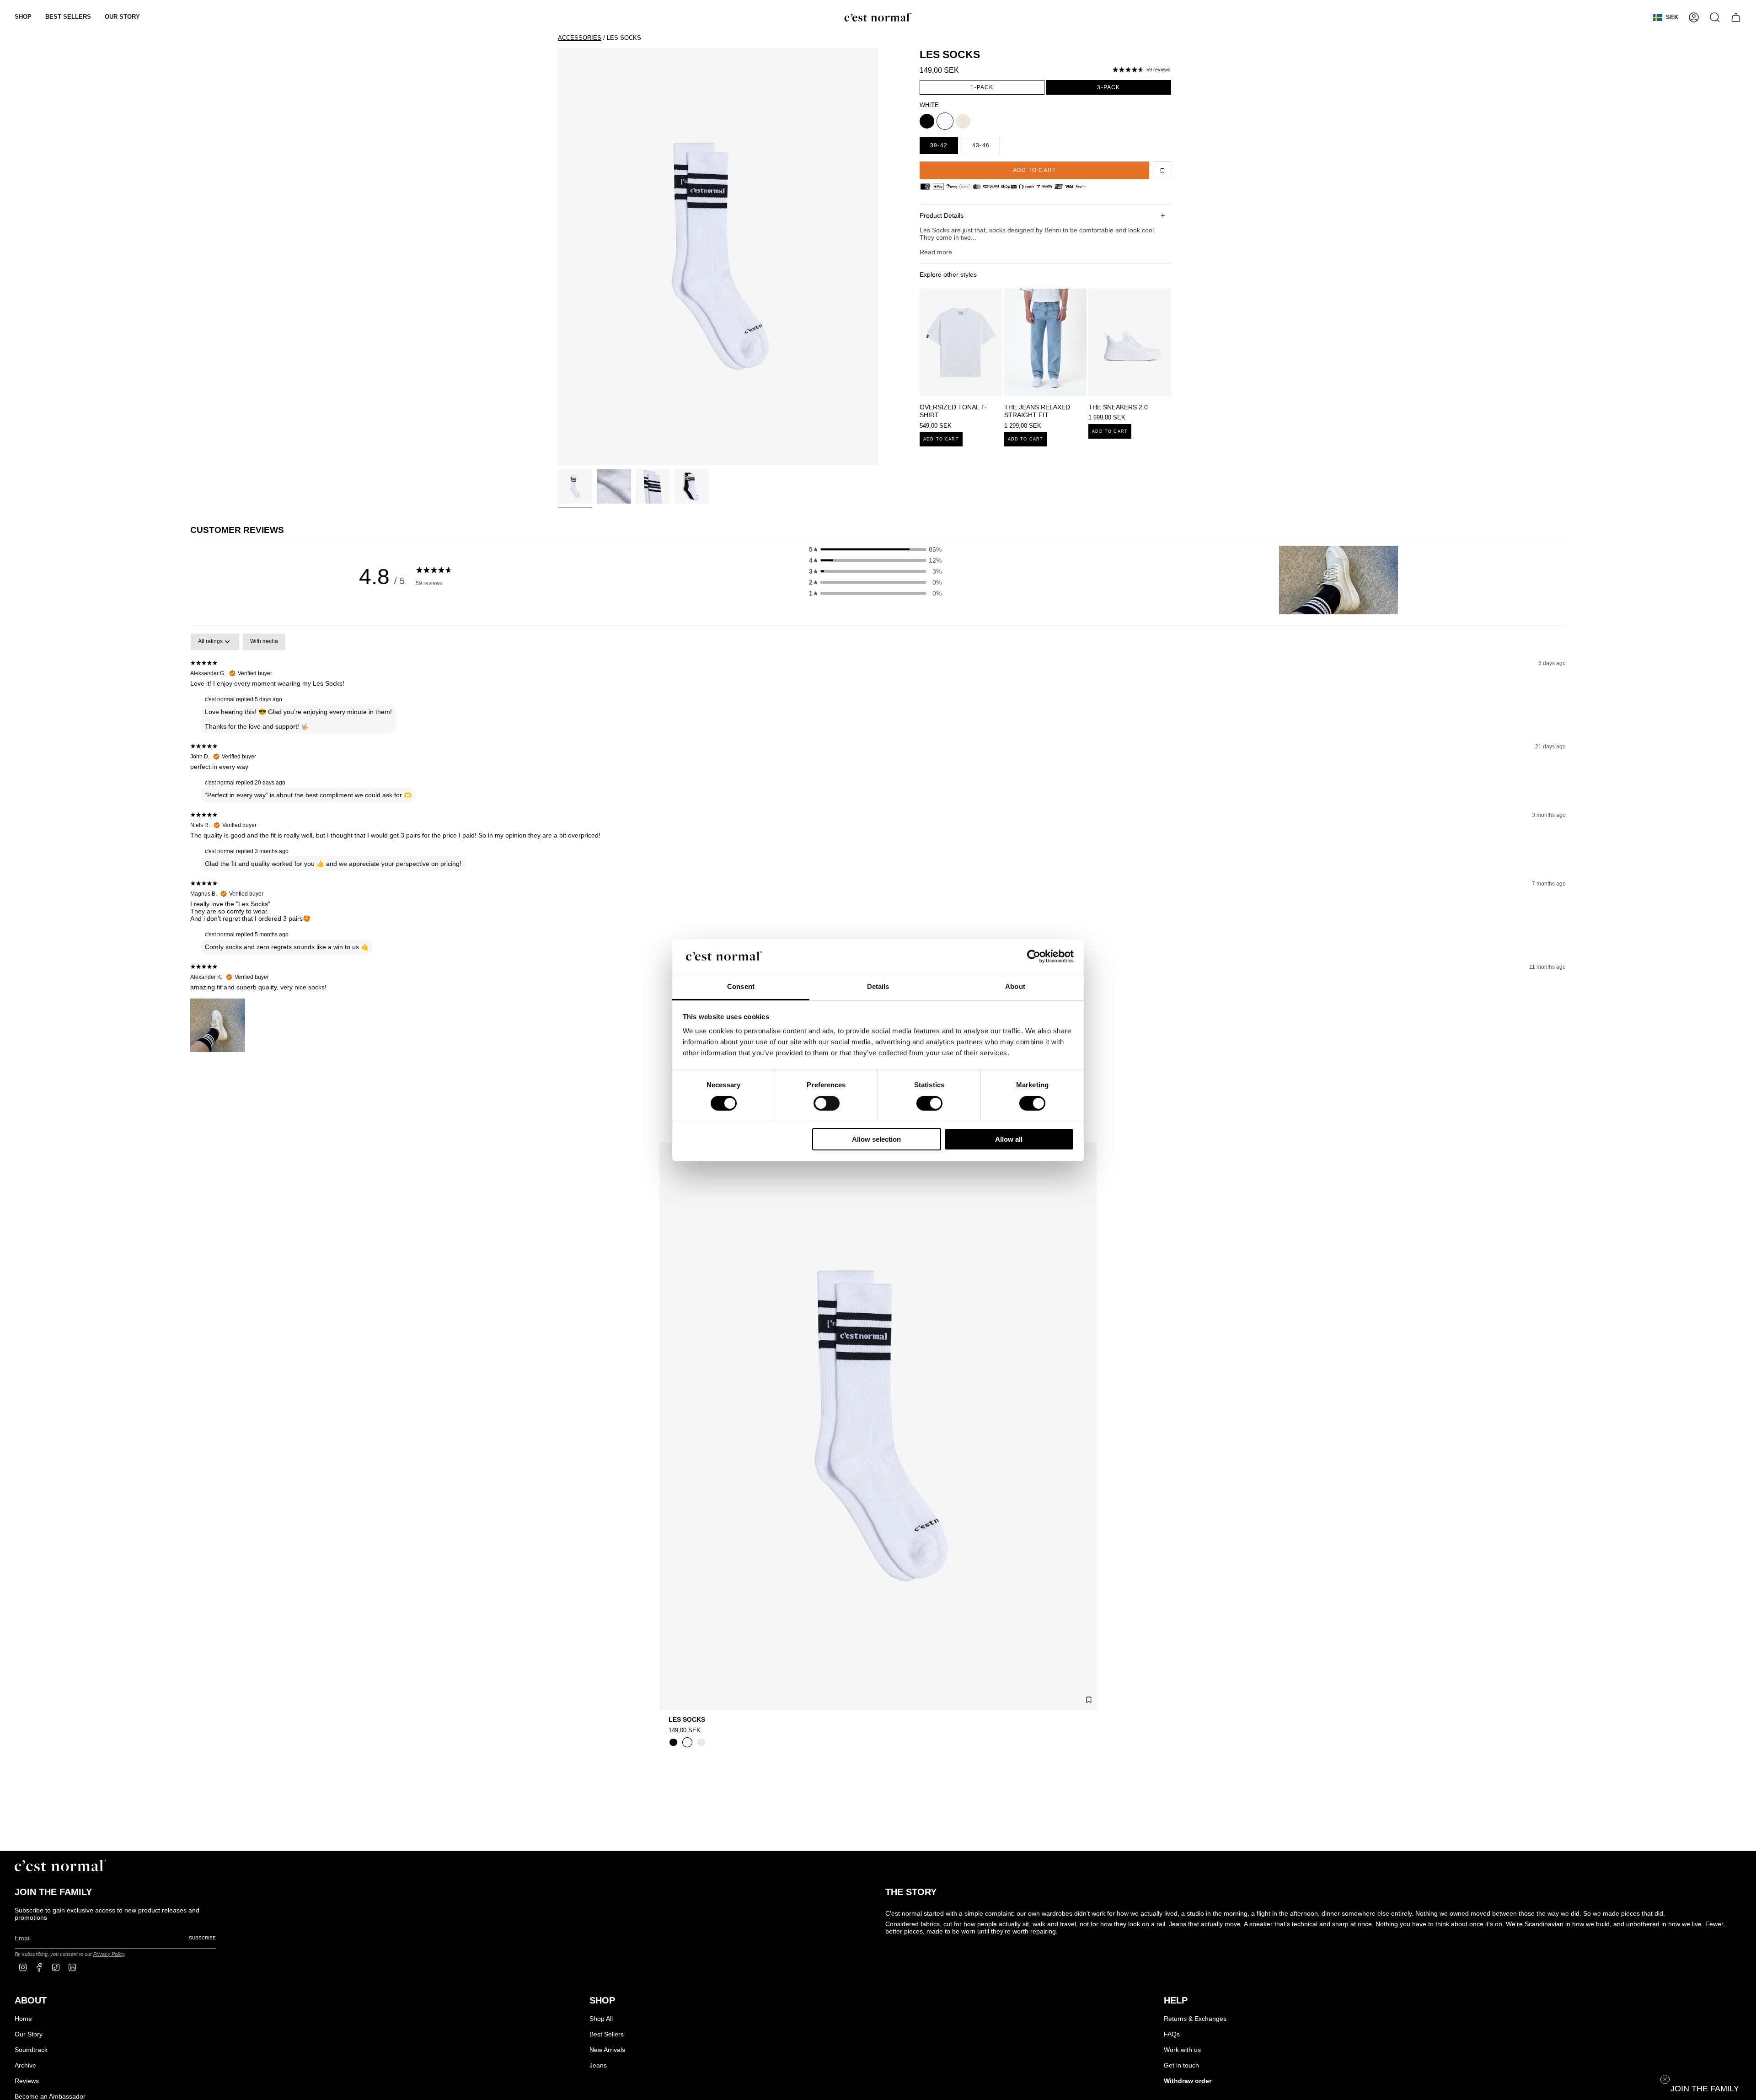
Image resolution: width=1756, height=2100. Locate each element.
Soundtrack (31, 2050)
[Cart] (1736, 17)
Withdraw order (1188, 2081)
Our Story (29, 2034)
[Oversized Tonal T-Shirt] (961, 342)
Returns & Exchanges (1195, 2019)
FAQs (1172, 2034)
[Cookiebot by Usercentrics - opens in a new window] (1034, 956)
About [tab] (1015, 986)
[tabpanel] (878, 860)
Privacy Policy (109, 1954)
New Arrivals (607, 2050)
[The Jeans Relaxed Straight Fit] (1046, 342)
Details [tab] (878, 986)
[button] (23, 17)
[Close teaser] (1665, 2079)
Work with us (1182, 2050)
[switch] (827, 1103)
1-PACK (982, 87)
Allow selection (876, 1139)
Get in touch (1181, 2065)
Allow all (1009, 1139)
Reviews (27, 2081)
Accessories (580, 38)
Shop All (601, 2019)
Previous (558, 257)
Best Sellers (607, 2034)
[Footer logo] (60, 1866)
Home (23, 2019)
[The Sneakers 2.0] (1130, 342)
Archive (25, 2065)
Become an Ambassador (50, 2096)
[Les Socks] (878, 1426)
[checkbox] (264, 642)
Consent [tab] (741, 986)
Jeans (598, 2065)
